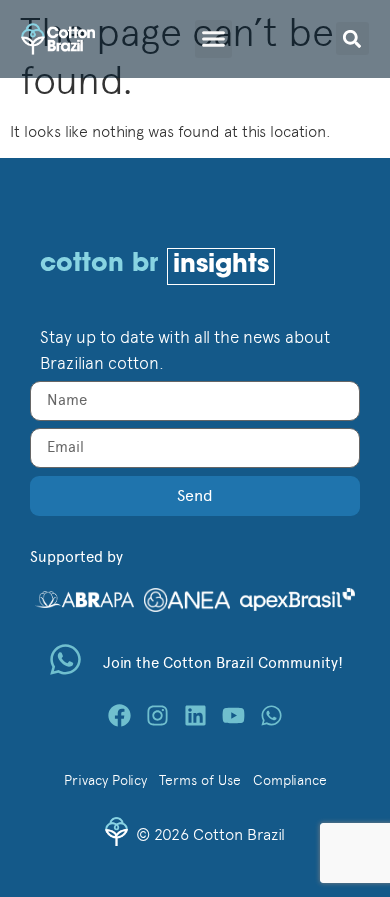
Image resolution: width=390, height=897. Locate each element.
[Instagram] (157, 715)
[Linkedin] (195, 715)
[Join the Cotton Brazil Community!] (65, 659)
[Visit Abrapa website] (84, 597)
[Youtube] (233, 715)
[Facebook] (119, 715)
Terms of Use (200, 780)
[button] (214, 39)
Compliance (290, 780)
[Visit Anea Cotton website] (187, 598)
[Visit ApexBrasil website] (298, 598)
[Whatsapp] (271, 715)
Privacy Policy (105, 780)
